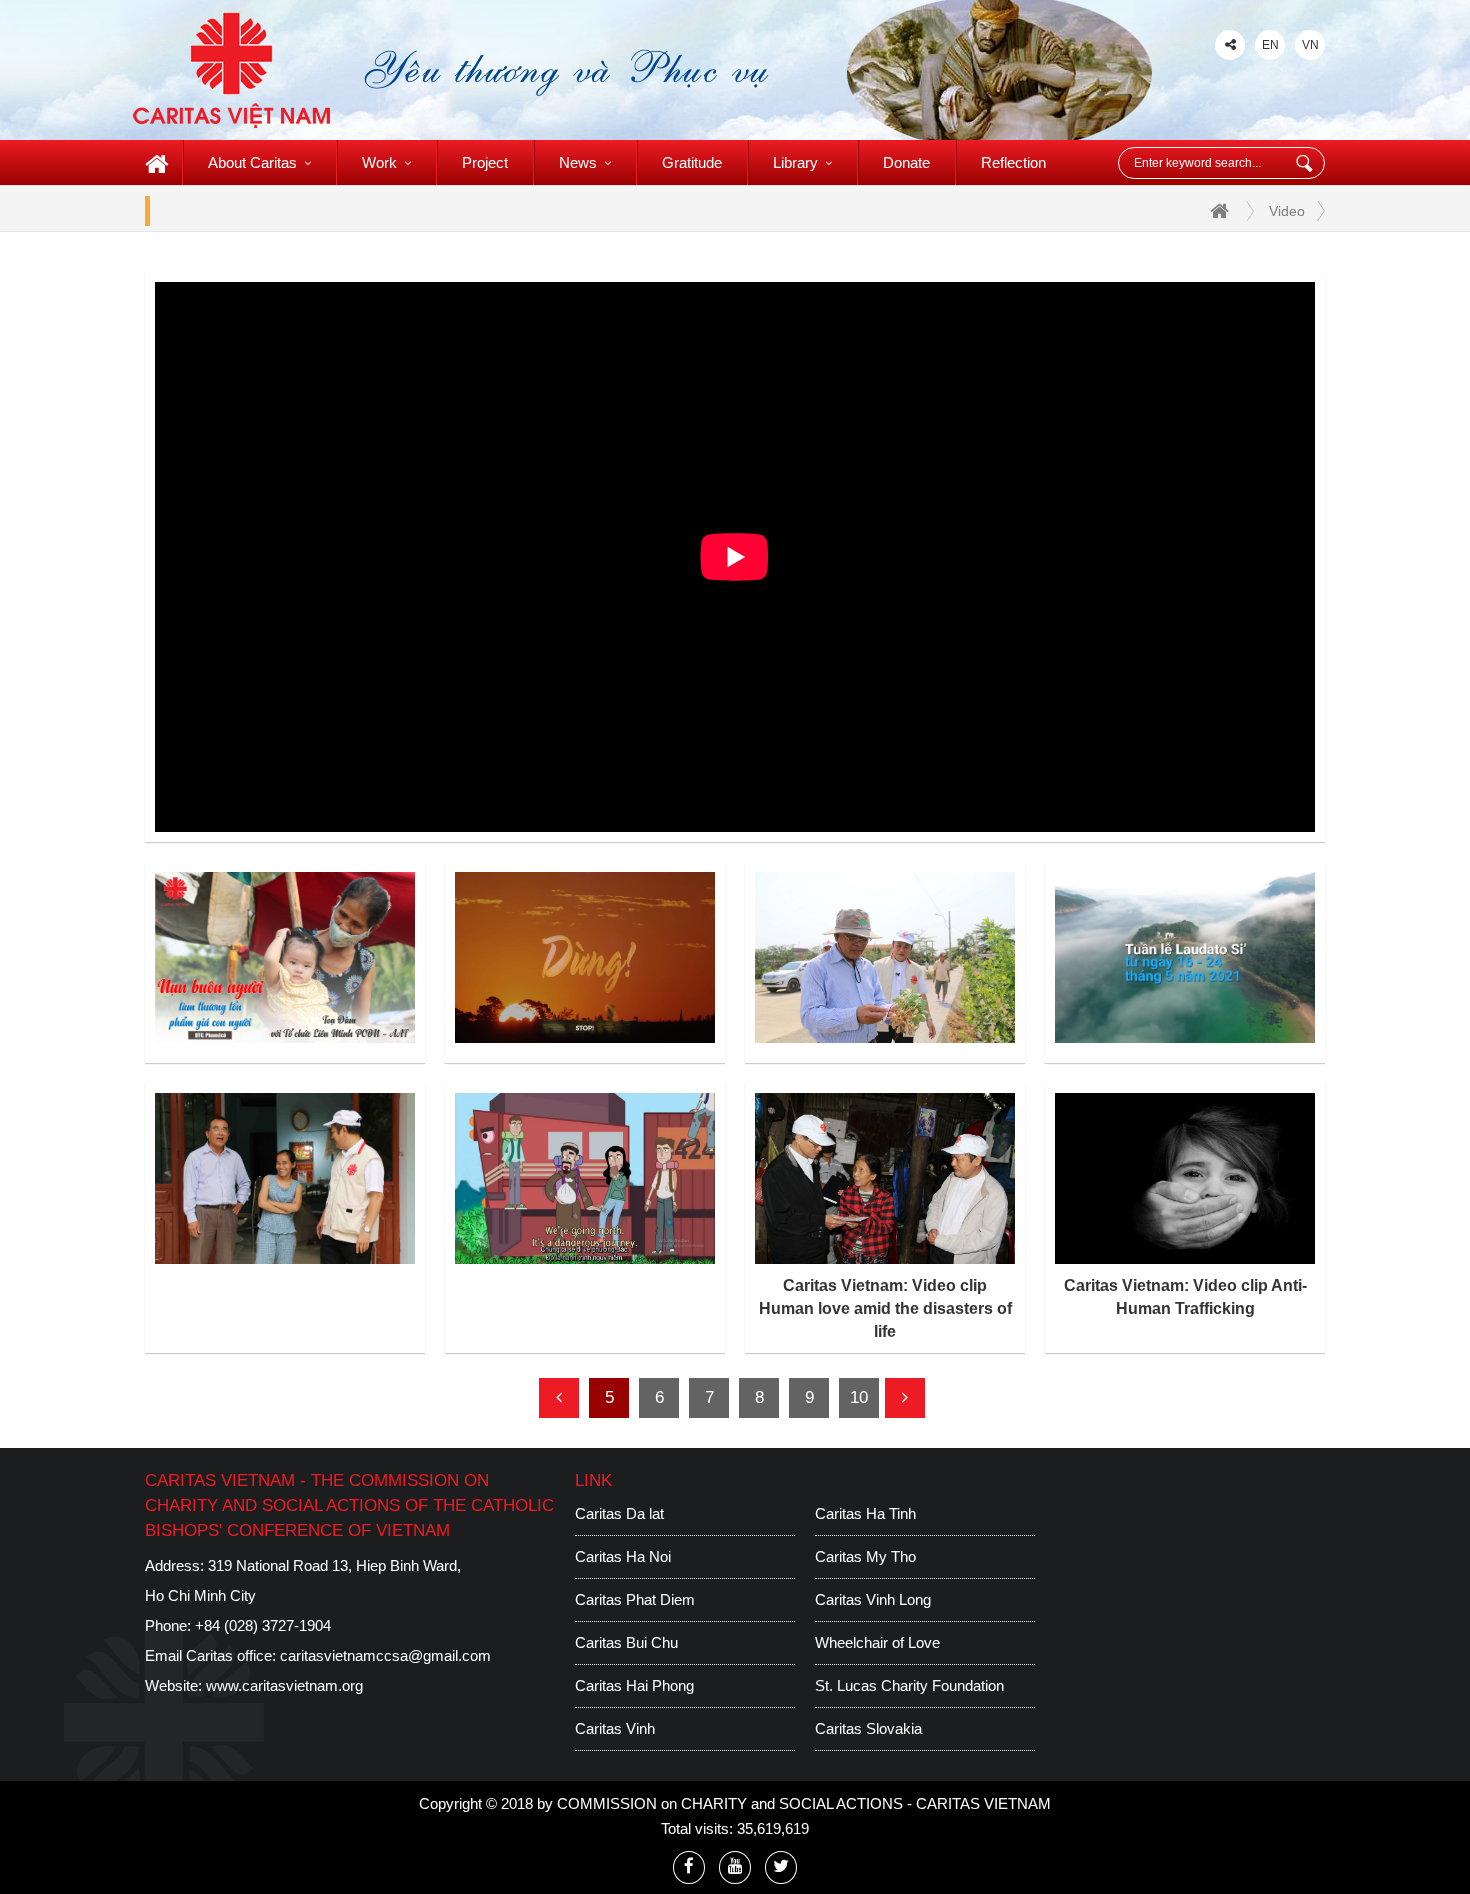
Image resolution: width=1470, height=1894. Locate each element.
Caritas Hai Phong (634, 1685)
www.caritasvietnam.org (284, 1685)
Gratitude (692, 162)
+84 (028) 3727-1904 (263, 1625)
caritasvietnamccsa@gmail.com (385, 1655)
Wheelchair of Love (877, 1642)
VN (1310, 45)
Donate (906, 162)
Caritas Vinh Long (873, 1599)
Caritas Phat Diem (635, 1599)
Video (1287, 211)
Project (485, 162)
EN (1270, 45)
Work (379, 162)
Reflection (1013, 162)
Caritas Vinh (615, 1728)
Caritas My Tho (865, 1556)
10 (859, 1397)
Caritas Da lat (619, 1513)
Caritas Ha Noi (623, 1556)
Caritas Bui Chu (626, 1642)
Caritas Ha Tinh (865, 1513)
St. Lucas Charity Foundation (909, 1685)
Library (795, 162)
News (578, 162)
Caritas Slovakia (868, 1728)
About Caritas (252, 162)
